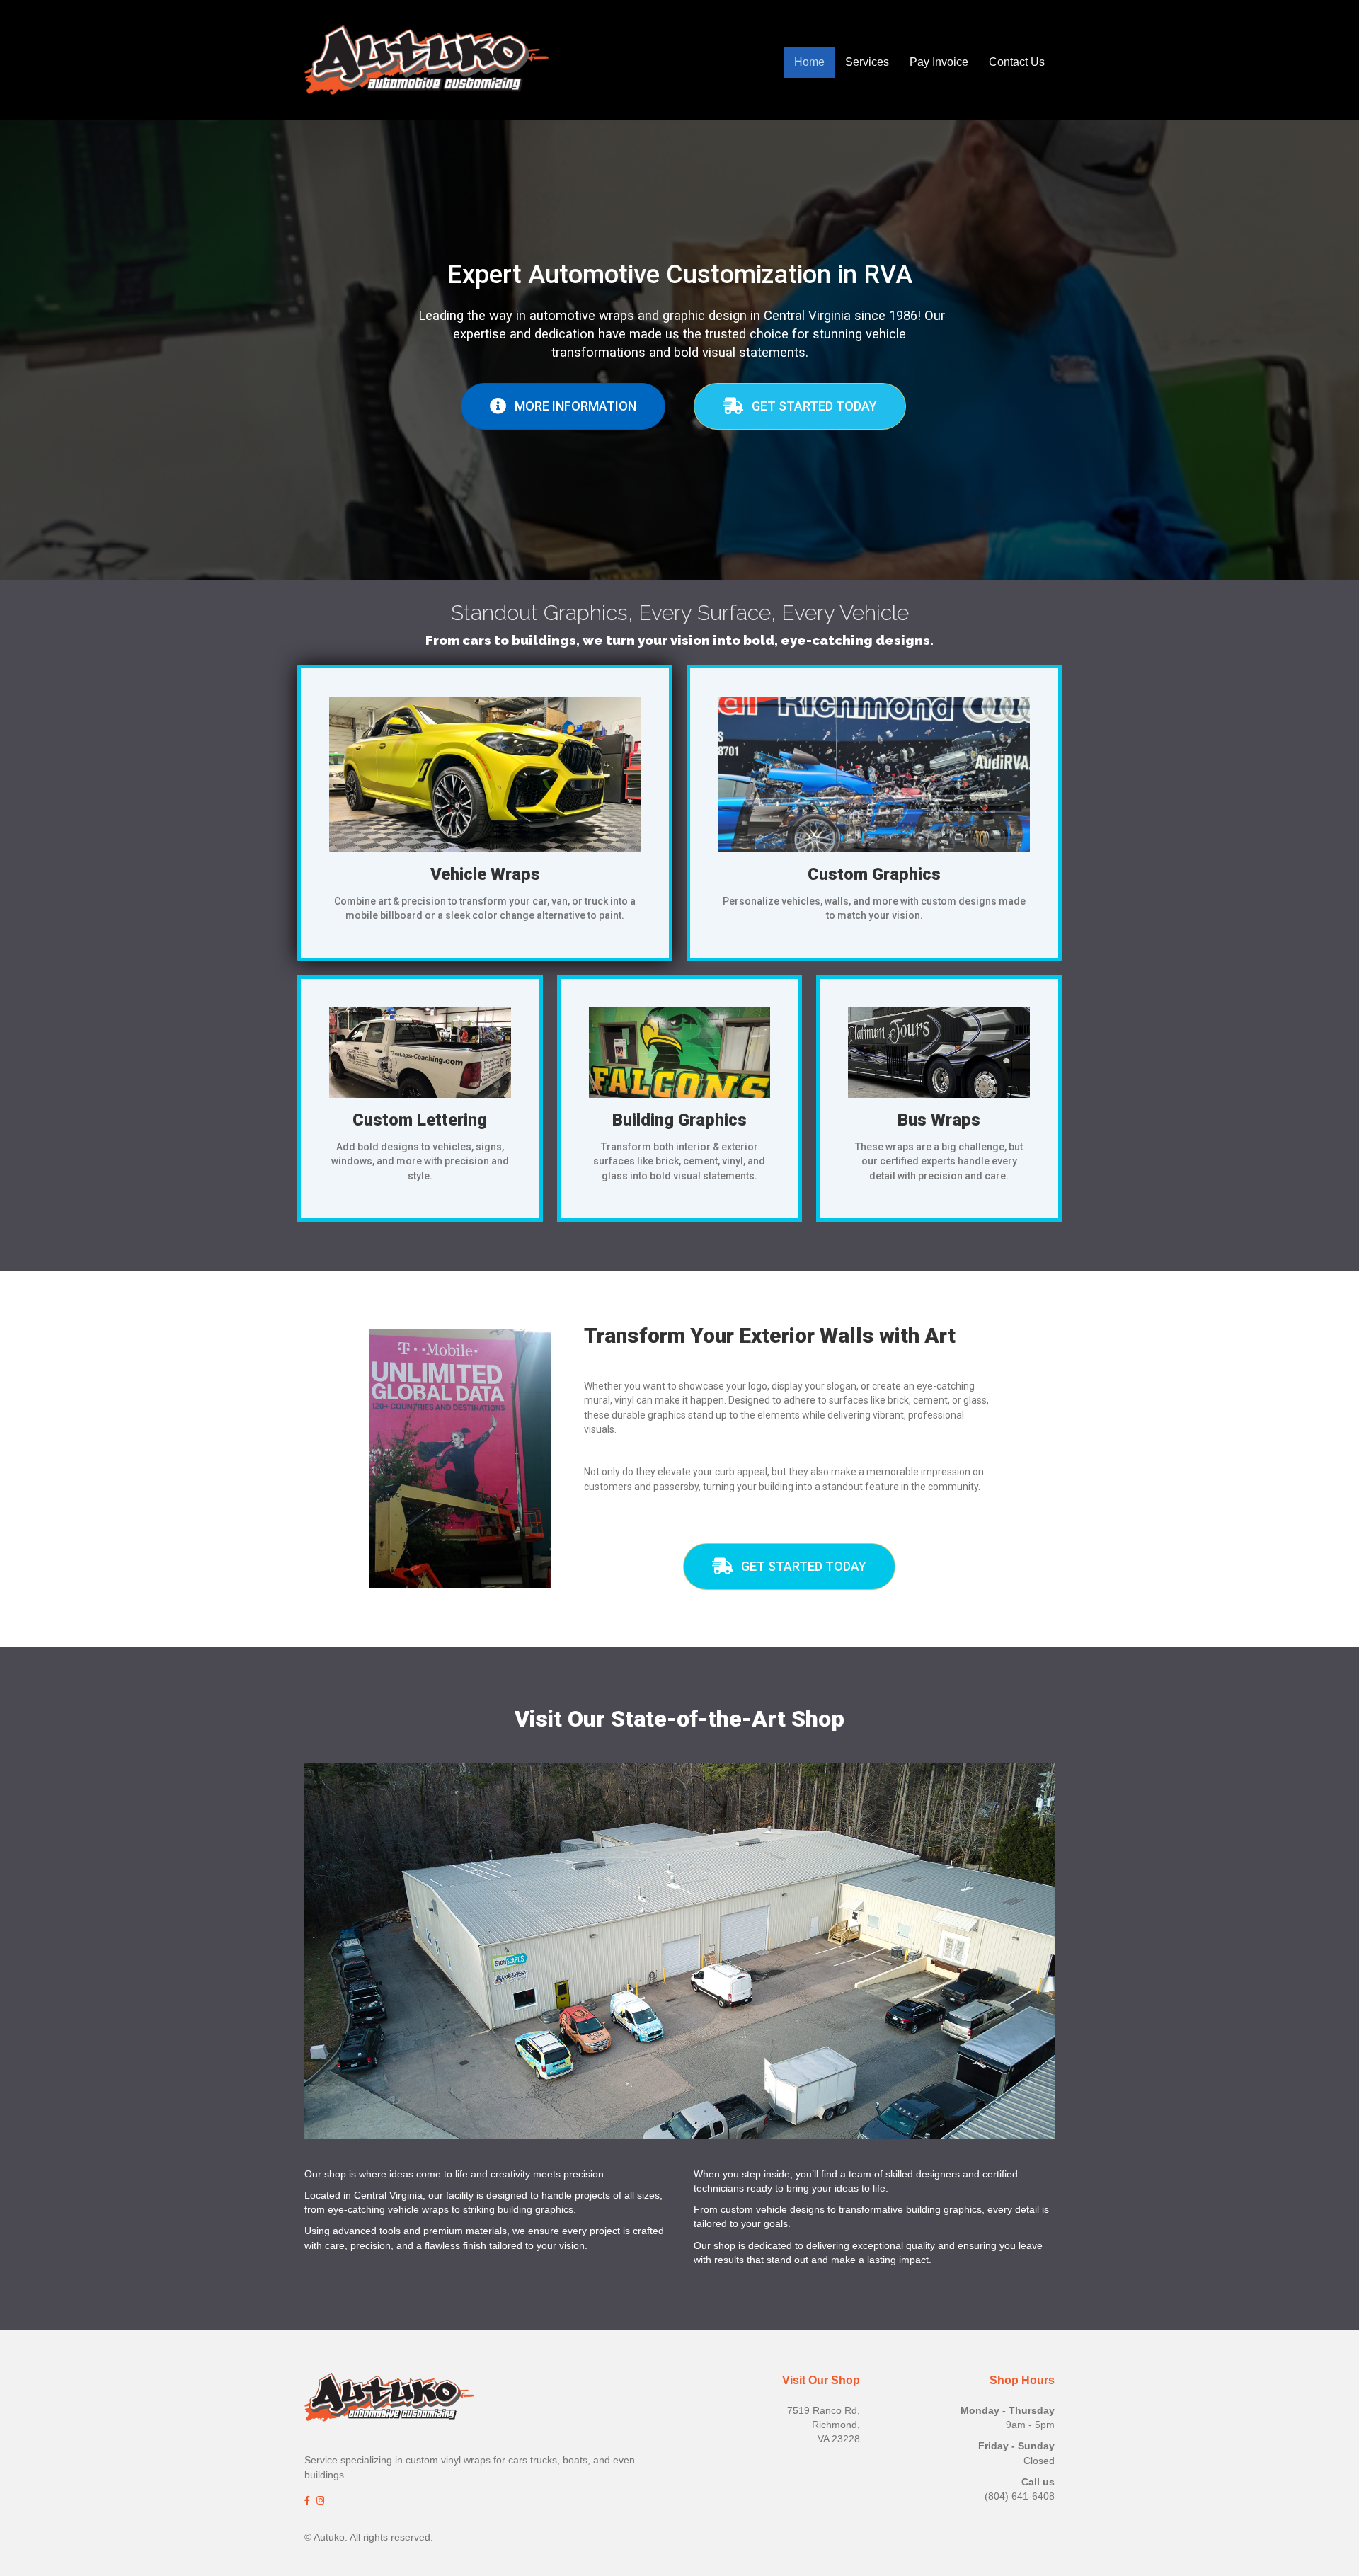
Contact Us (1017, 62)
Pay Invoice (939, 62)
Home (809, 62)
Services (867, 62)
